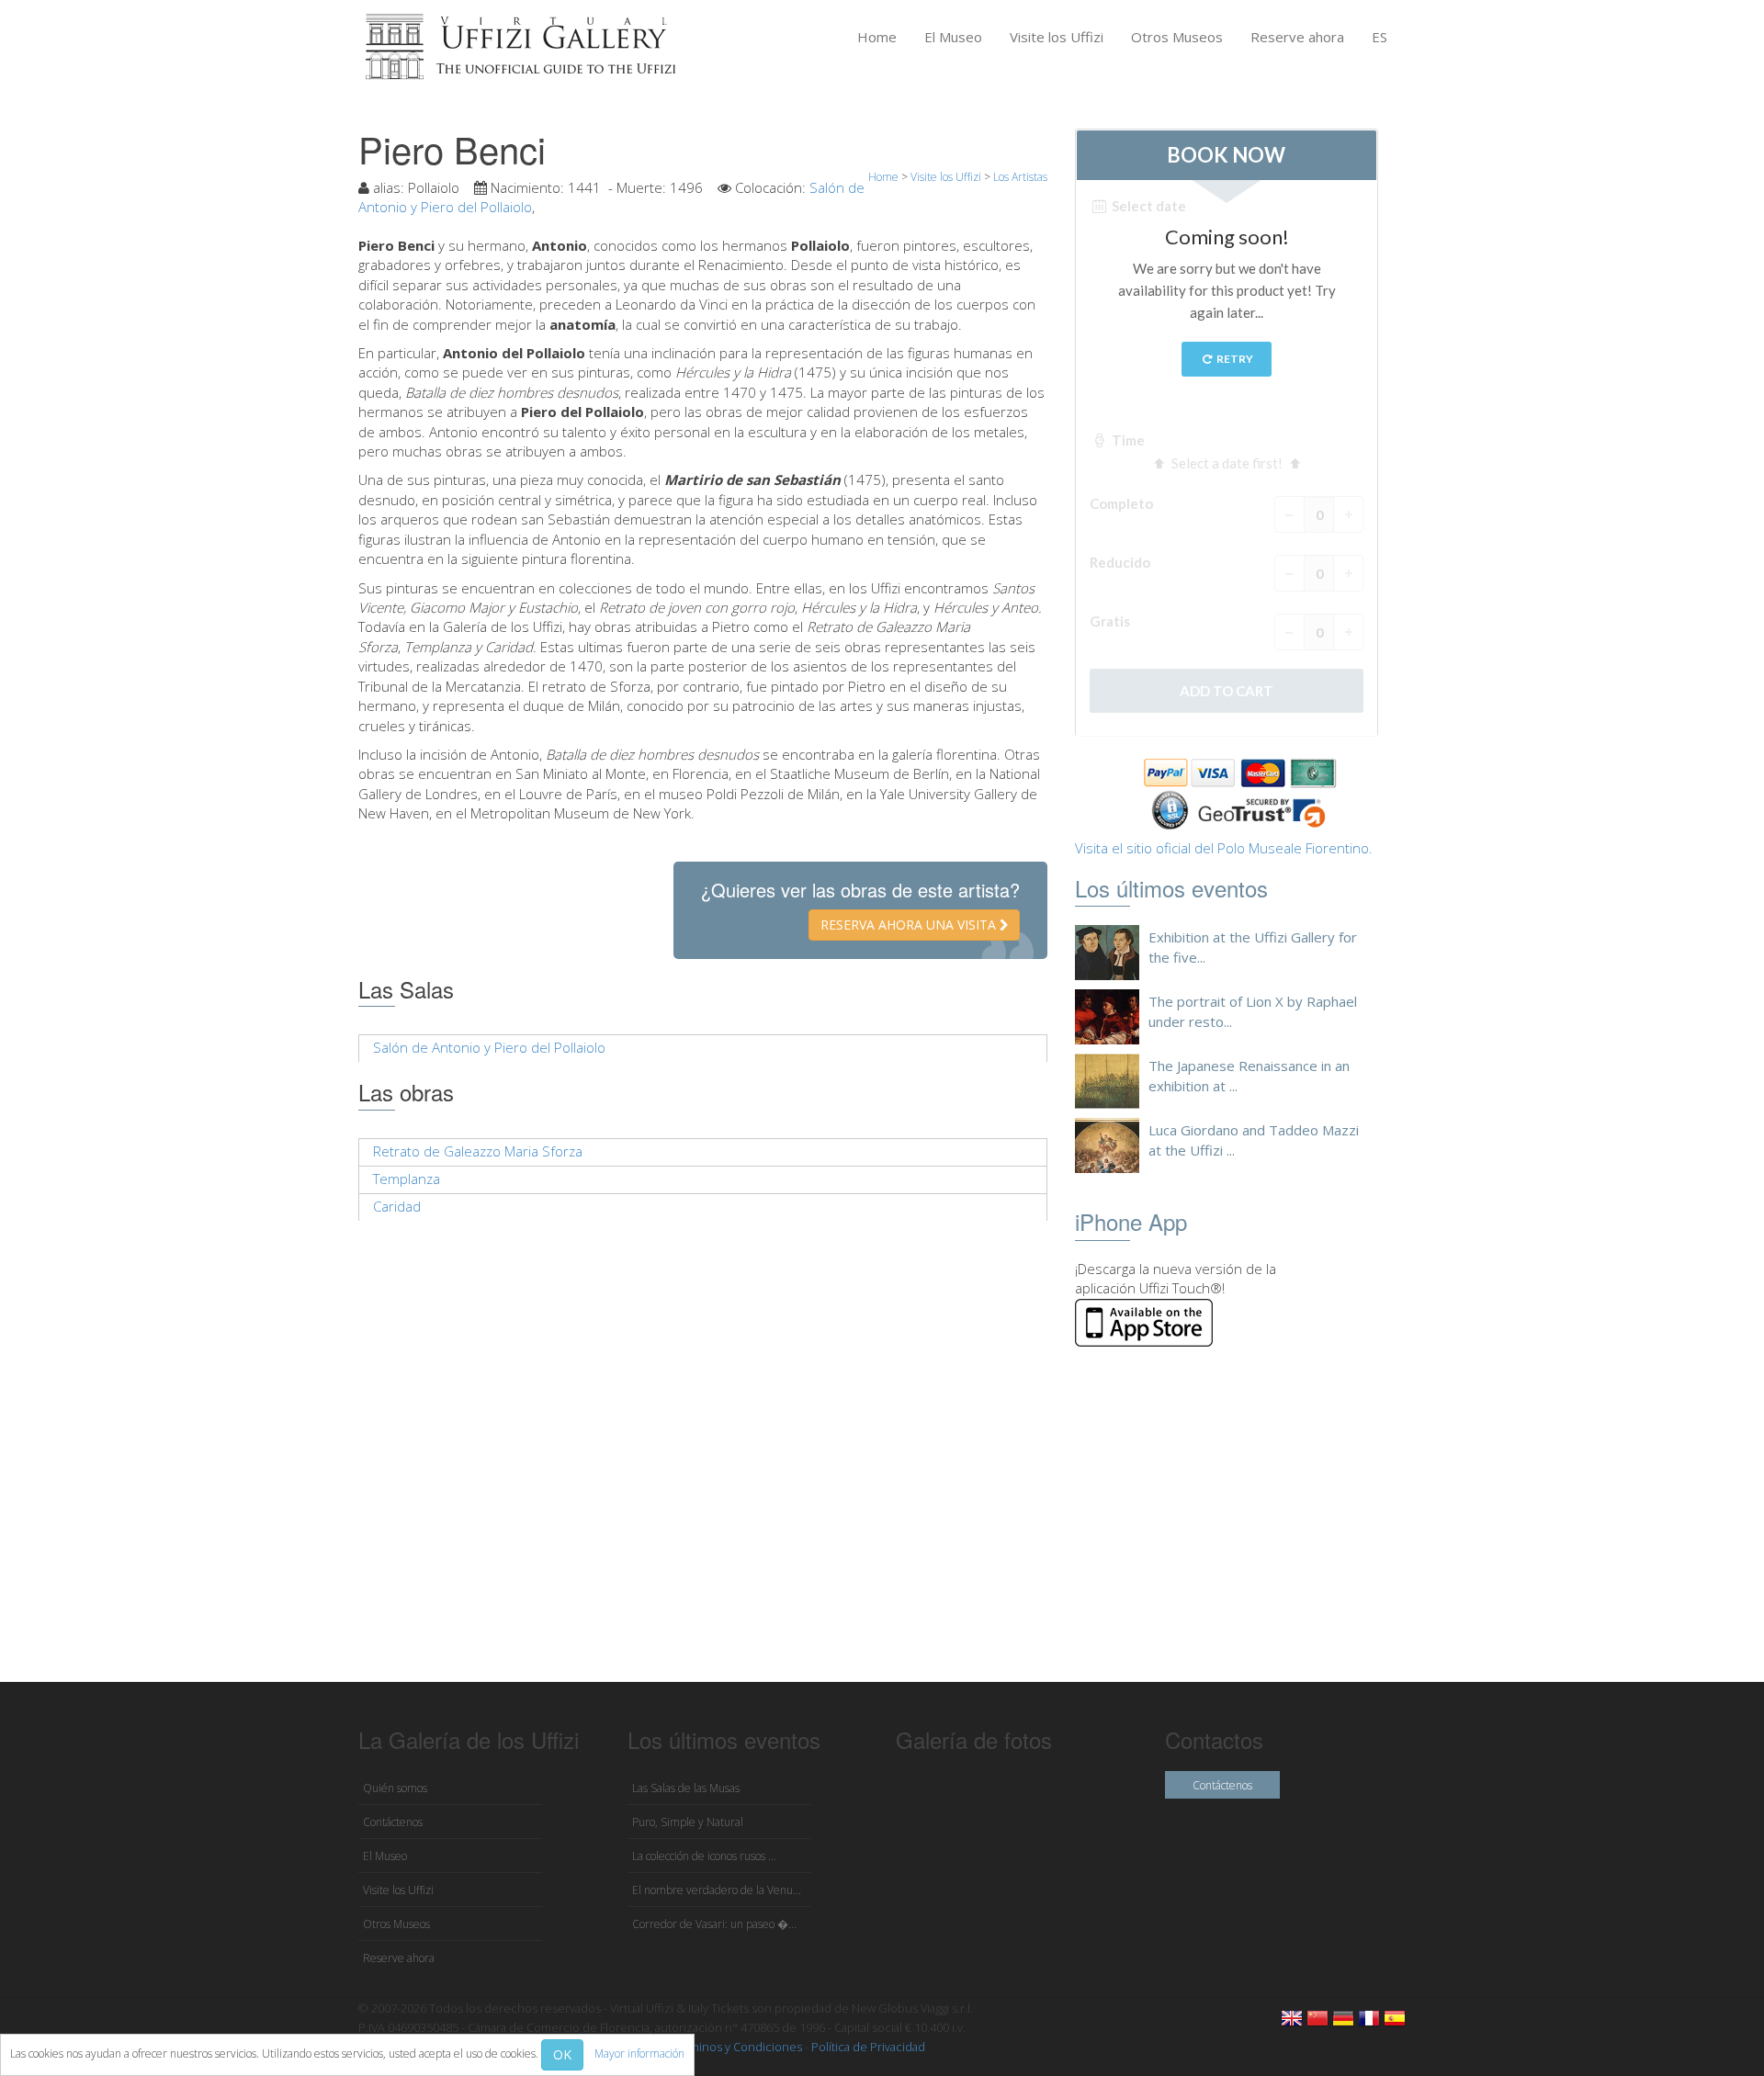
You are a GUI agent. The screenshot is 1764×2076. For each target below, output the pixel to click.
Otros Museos (1177, 37)
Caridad (397, 1206)
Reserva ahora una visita (910, 925)
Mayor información (639, 2053)
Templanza (407, 1179)
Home (877, 37)
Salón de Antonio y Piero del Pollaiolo (489, 1047)
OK (562, 2054)
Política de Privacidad (868, 2047)
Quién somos (395, 1788)
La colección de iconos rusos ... (704, 1856)
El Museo (953, 37)
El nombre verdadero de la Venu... (717, 1890)
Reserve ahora (1297, 37)
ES (1380, 37)
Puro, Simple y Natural (688, 1822)
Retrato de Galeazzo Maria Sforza (478, 1151)
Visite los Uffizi (1057, 37)
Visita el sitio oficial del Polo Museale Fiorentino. (1224, 848)
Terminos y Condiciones (736, 2047)
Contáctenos (393, 1822)
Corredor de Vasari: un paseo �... (714, 1924)
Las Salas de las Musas (686, 1788)
